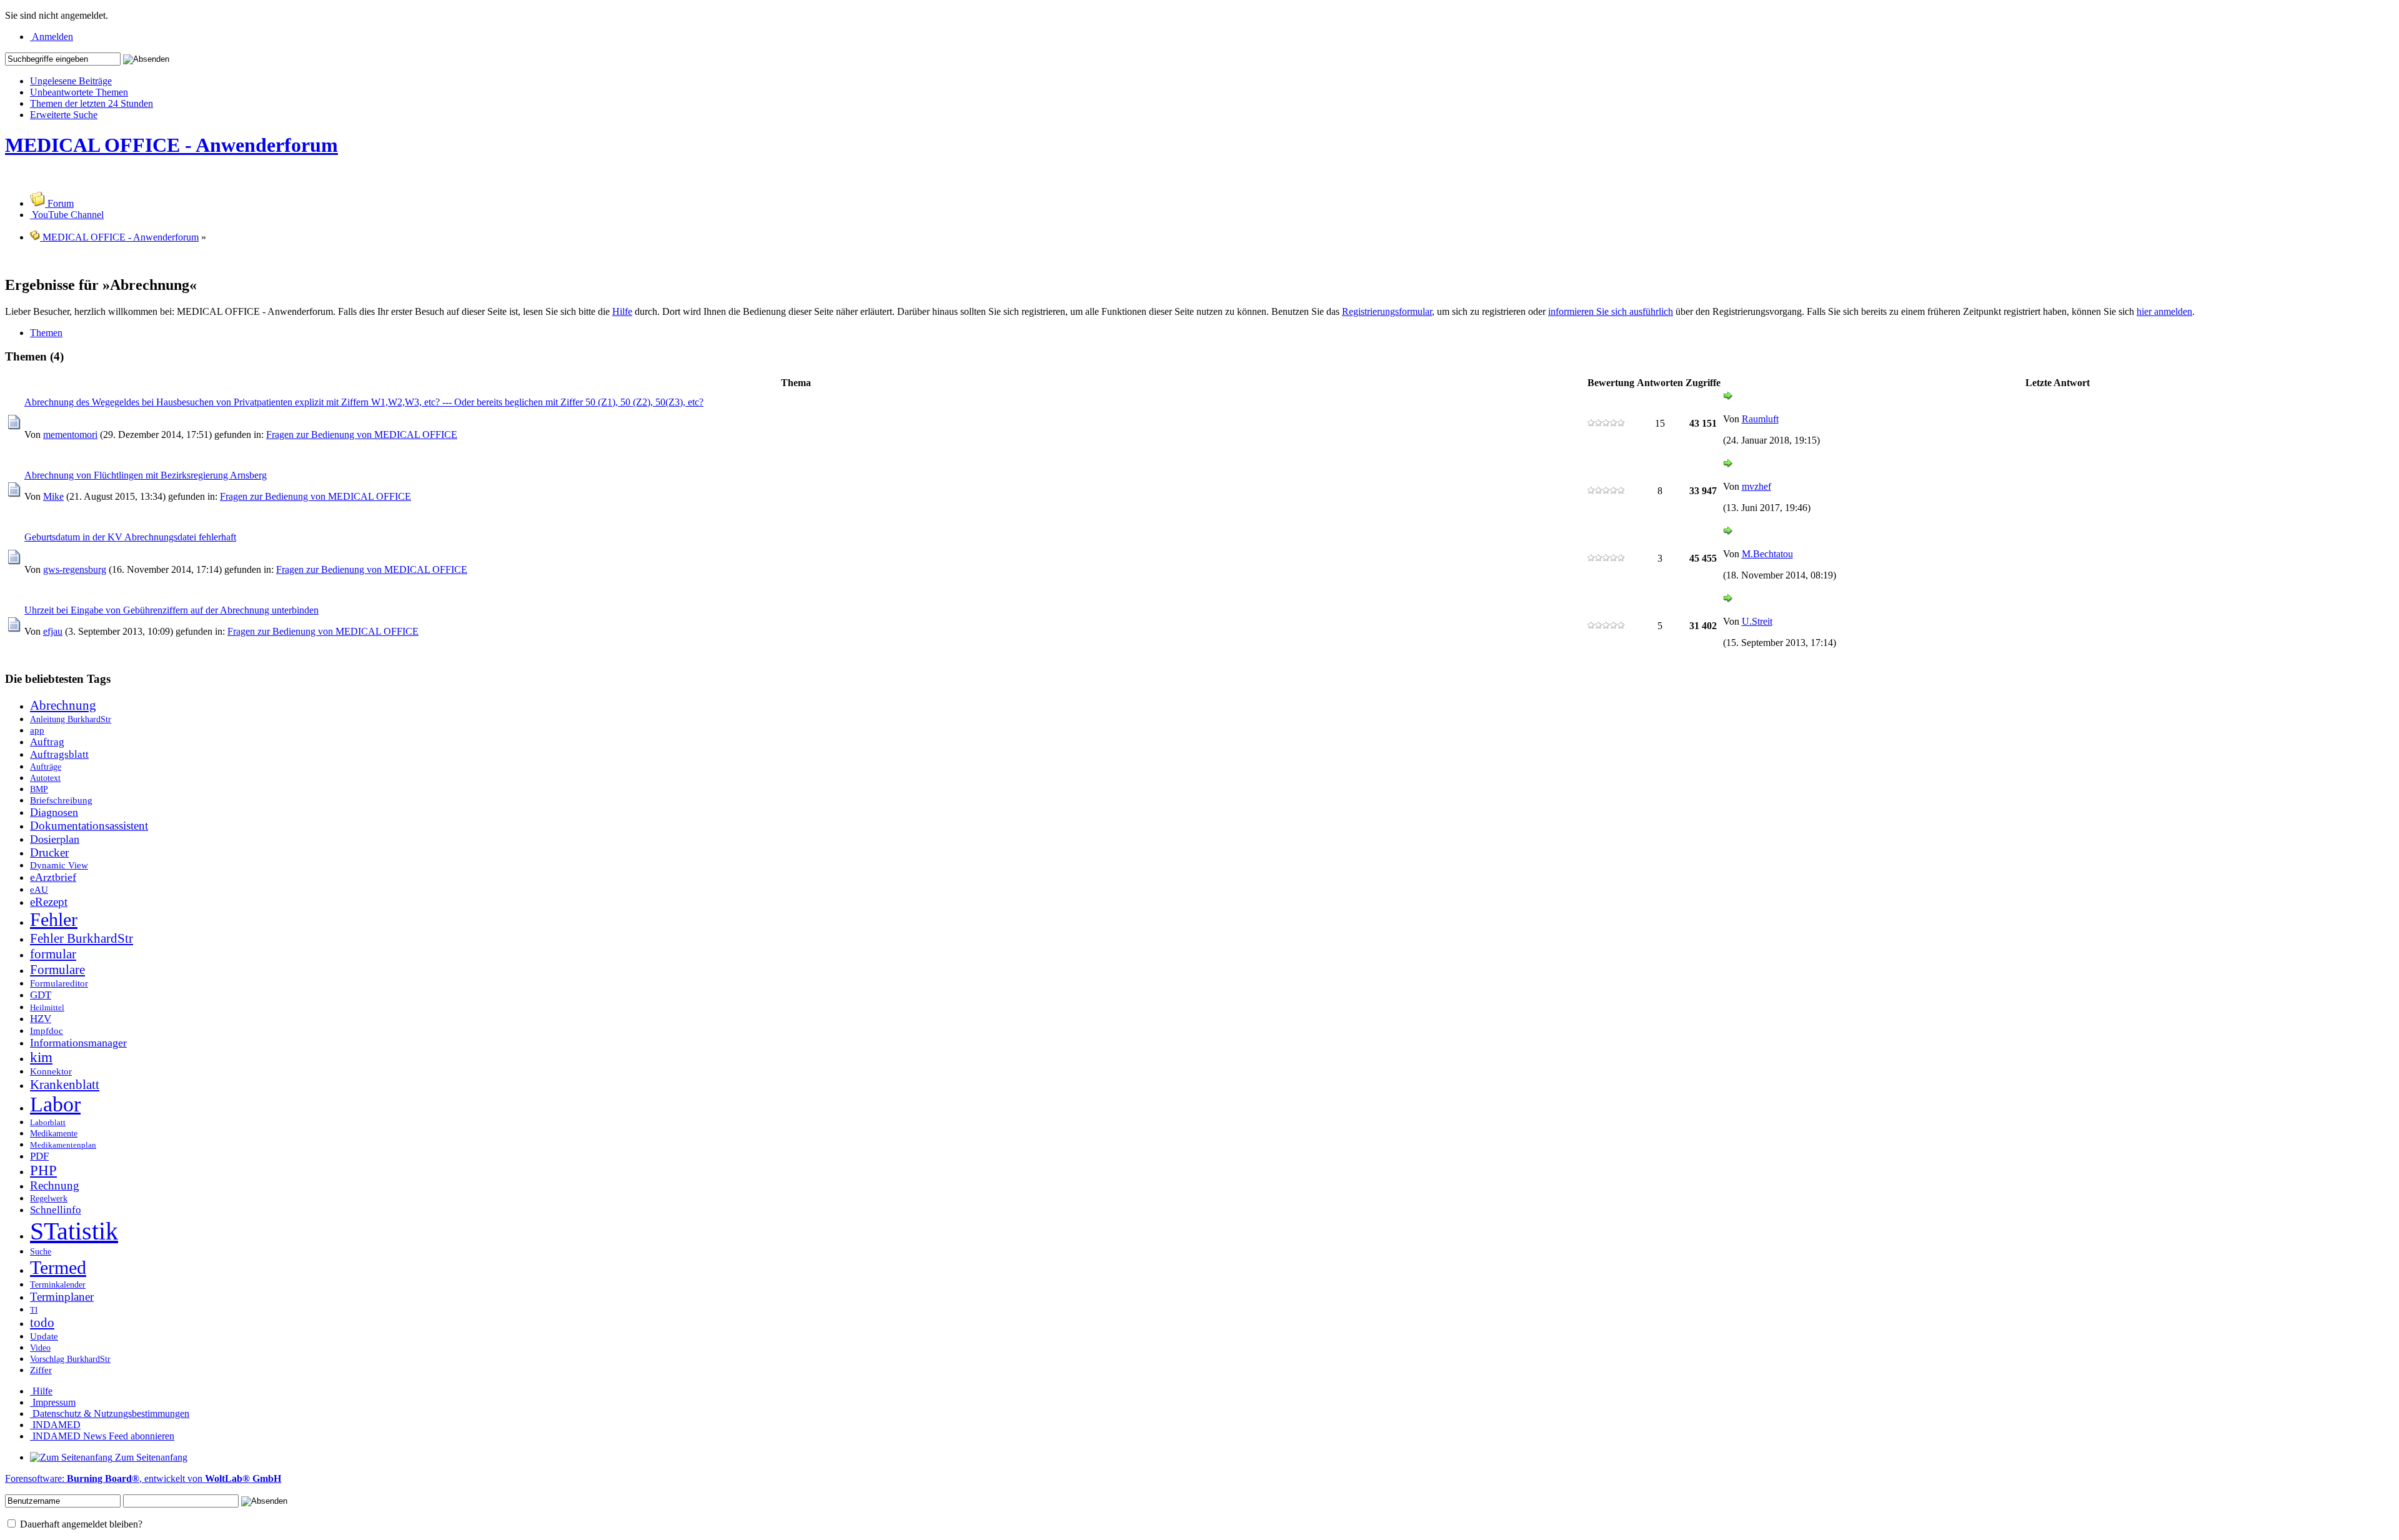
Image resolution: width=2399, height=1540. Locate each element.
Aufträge (46, 767)
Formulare (57, 970)
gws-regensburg (75, 569)
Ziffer (41, 1370)
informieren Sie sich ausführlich (1611, 311)
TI (34, 1310)
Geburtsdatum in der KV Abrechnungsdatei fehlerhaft (130, 537)
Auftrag (47, 742)
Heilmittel (47, 1008)
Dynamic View (59, 865)
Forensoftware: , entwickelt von (143, 1478)
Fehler (54, 920)
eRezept (49, 902)
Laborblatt (48, 1123)
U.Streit (1757, 621)
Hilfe (622, 311)
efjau (53, 631)
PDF (39, 1156)
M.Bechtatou (1767, 554)
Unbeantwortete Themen (79, 92)
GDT (41, 995)
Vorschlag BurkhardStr (70, 1359)
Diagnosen (54, 812)
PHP (43, 1170)
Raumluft (1760, 419)
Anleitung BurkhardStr (71, 719)
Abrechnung (63, 705)
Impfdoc (47, 1031)
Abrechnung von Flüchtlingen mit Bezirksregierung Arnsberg (146, 475)
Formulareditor (59, 983)
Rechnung (55, 1185)
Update (44, 1336)
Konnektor (51, 1071)
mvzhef (1756, 486)
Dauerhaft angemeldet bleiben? (80, 1524)
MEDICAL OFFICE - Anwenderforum (171, 145)
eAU (39, 889)
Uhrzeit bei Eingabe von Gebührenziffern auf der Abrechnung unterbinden (171, 610)
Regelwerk (49, 1198)
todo (42, 1323)
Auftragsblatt (59, 754)
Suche (41, 1251)
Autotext (45, 778)
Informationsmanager (78, 1043)
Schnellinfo (56, 1210)
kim (41, 1057)
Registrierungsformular (1387, 311)
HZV (41, 1019)
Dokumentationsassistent (89, 826)
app (37, 730)
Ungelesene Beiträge (71, 81)
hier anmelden (2164, 311)
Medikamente (54, 1133)
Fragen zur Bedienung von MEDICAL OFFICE (362, 435)
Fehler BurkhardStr (82, 938)
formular (53, 954)
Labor (55, 1104)
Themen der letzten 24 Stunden (92, 103)
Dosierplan (55, 839)
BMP (39, 789)
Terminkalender (58, 1284)
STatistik (74, 1231)
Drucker (49, 852)
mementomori (70, 435)
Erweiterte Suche (64, 115)
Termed (58, 1268)
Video (40, 1348)
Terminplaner (62, 1297)
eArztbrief (53, 877)
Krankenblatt (65, 1085)
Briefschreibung (61, 800)
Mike (53, 496)
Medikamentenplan (63, 1145)
